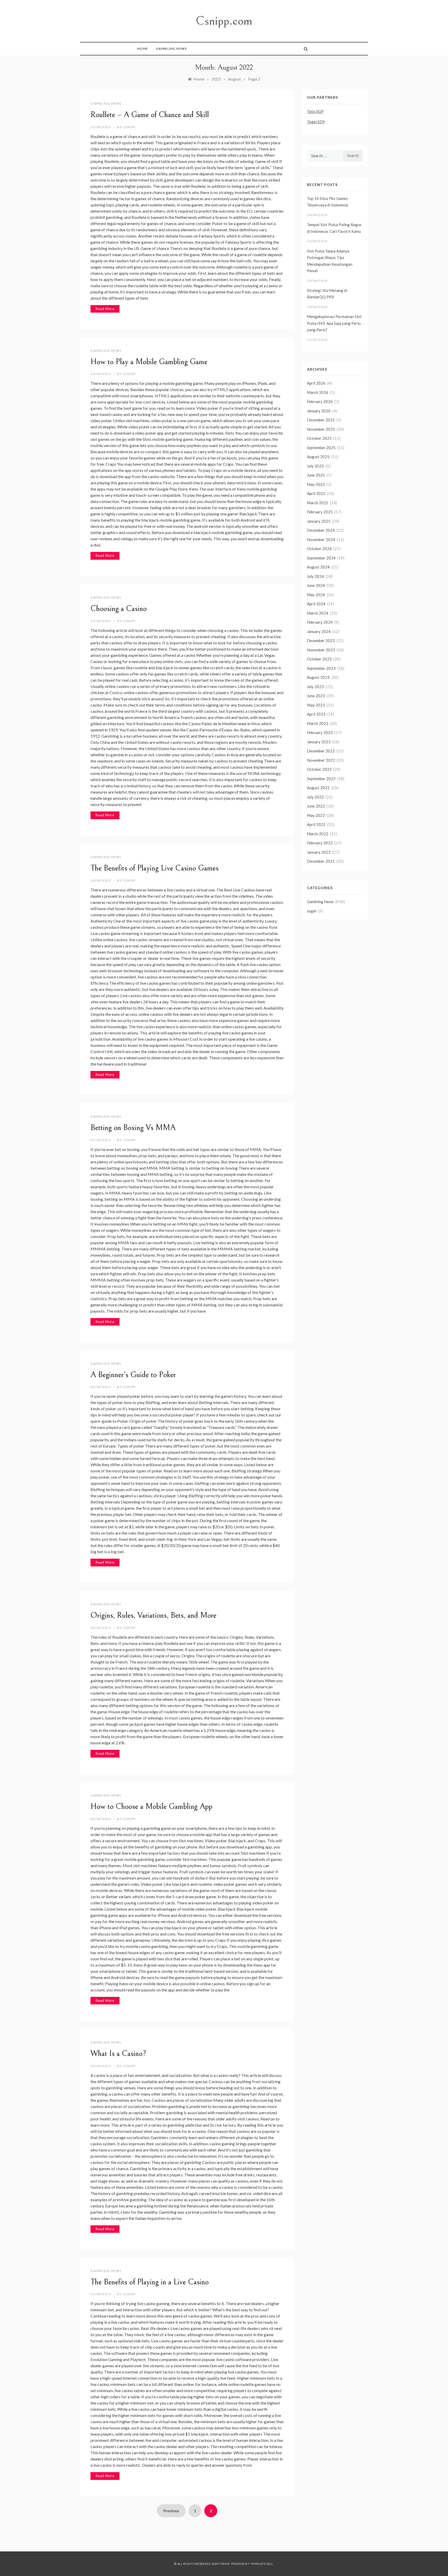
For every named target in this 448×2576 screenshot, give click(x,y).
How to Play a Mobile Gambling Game (149, 362)
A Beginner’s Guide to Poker (133, 1375)
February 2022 (320, 843)
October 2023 (319, 659)
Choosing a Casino (119, 609)
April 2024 (316, 604)
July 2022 (315, 797)
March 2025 (318, 503)
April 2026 (316, 383)
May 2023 (316, 705)
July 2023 (315, 687)
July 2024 (315, 576)
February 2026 (320, 401)
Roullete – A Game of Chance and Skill (150, 115)
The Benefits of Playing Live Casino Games (155, 868)
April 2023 (316, 714)
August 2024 (318, 567)
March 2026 (318, 392)
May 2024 (316, 595)
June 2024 (316, 585)
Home (143, 49)
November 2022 (321, 760)
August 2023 (318, 677)
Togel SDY (316, 122)
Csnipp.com (224, 21)
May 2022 (316, 815)
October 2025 (319, 438)
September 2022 (321, 779)
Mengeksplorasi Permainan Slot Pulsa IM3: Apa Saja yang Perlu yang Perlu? (334, 323)
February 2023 (320, 732)
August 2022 (318, 788)
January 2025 (319, 521)
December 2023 (321, 641)
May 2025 (316, 484)
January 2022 (319, 852)
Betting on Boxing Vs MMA (133, 1128)
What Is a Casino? (118, 2054)
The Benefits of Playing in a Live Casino (150, 2282)
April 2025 (316, 493)
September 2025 (321, 448)
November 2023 (321, 650)
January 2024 (319, 631)
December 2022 (321, 751)
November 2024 (321, 539)
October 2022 (319, 769)
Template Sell (262, 2564)
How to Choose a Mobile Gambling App (151, 1807)
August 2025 (318, 457)
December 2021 (321, 861)
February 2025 (320, 512)
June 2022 (316, 806)
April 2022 (316, 824)
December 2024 (321, 530)
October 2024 (319, 549)
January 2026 (319, 411)
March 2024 (318, 613)
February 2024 (320, 622)
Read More (105, 309)
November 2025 (321, 429)
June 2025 (316, 475)
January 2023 (319, 742)
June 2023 (316, 696)
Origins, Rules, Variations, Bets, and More (153, 1615)
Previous (171, 2511)
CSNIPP (129, 127)
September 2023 (321, 668)
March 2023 (318, 723)
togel (312, 911)
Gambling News (171, 49)
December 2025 (321, 420)
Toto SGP (315, 111)
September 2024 (321, 558)
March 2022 (318, 834)
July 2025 (315, 466)
